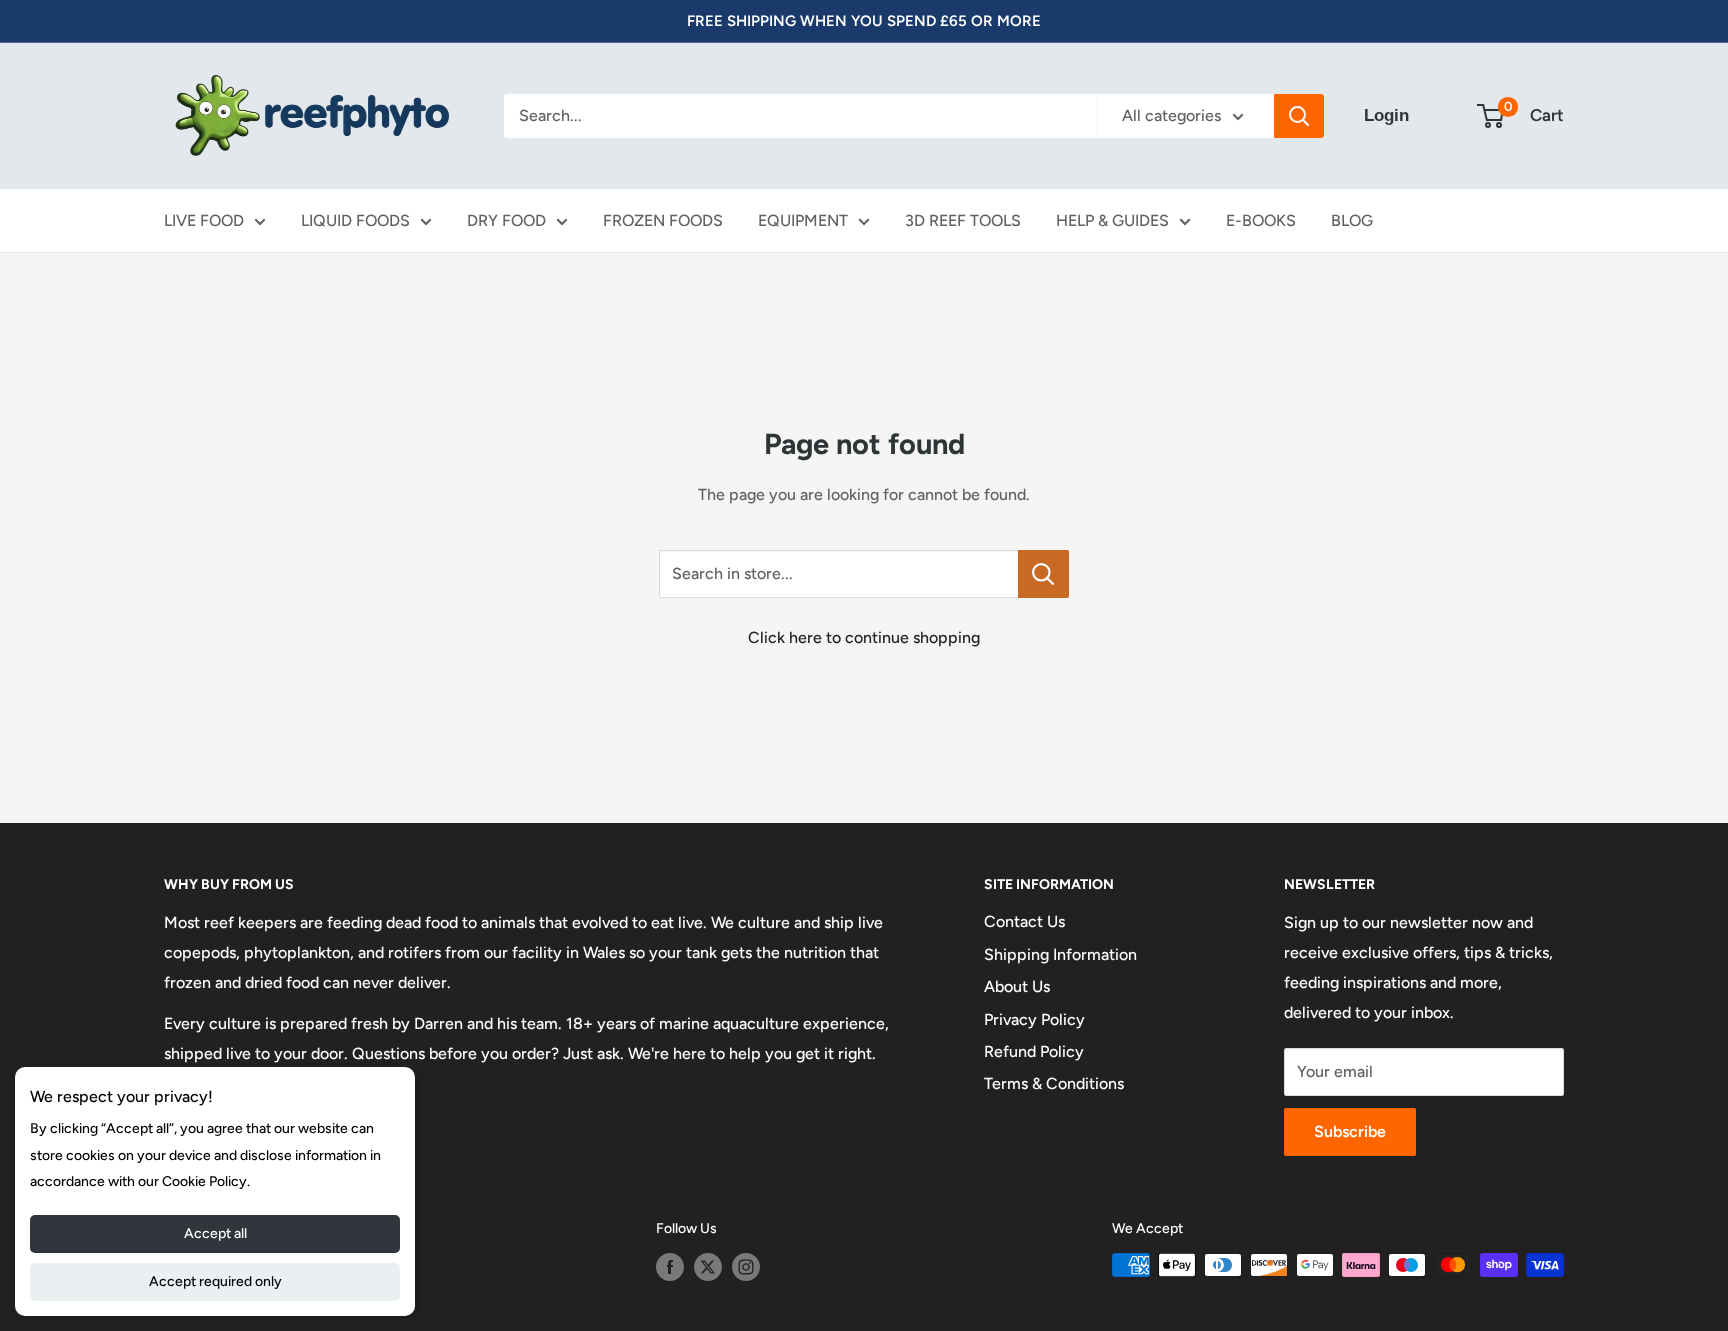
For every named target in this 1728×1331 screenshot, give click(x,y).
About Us (1017, 986)
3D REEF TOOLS (963, 220)
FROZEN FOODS (663, 220)
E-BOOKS (1261, 220)
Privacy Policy (1034, 1019)
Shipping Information (1060, 954)
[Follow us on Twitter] (708, 1267)
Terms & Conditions (1054, 1083)
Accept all (215, 1233)
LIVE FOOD (204, 220)
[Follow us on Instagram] (746, 1267)
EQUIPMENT (803, 220)
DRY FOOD (506, 220)
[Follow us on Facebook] (670, 1267)
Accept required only (215, 1281)
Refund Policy (1034, 1051)
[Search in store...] (1043, 574)
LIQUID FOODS (355, 220)
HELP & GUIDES (1112, 220)
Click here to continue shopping (864, 637)
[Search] (1299, 116)
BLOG (1352, 220)
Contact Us (1024, 921)
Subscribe (1350, 1131)
